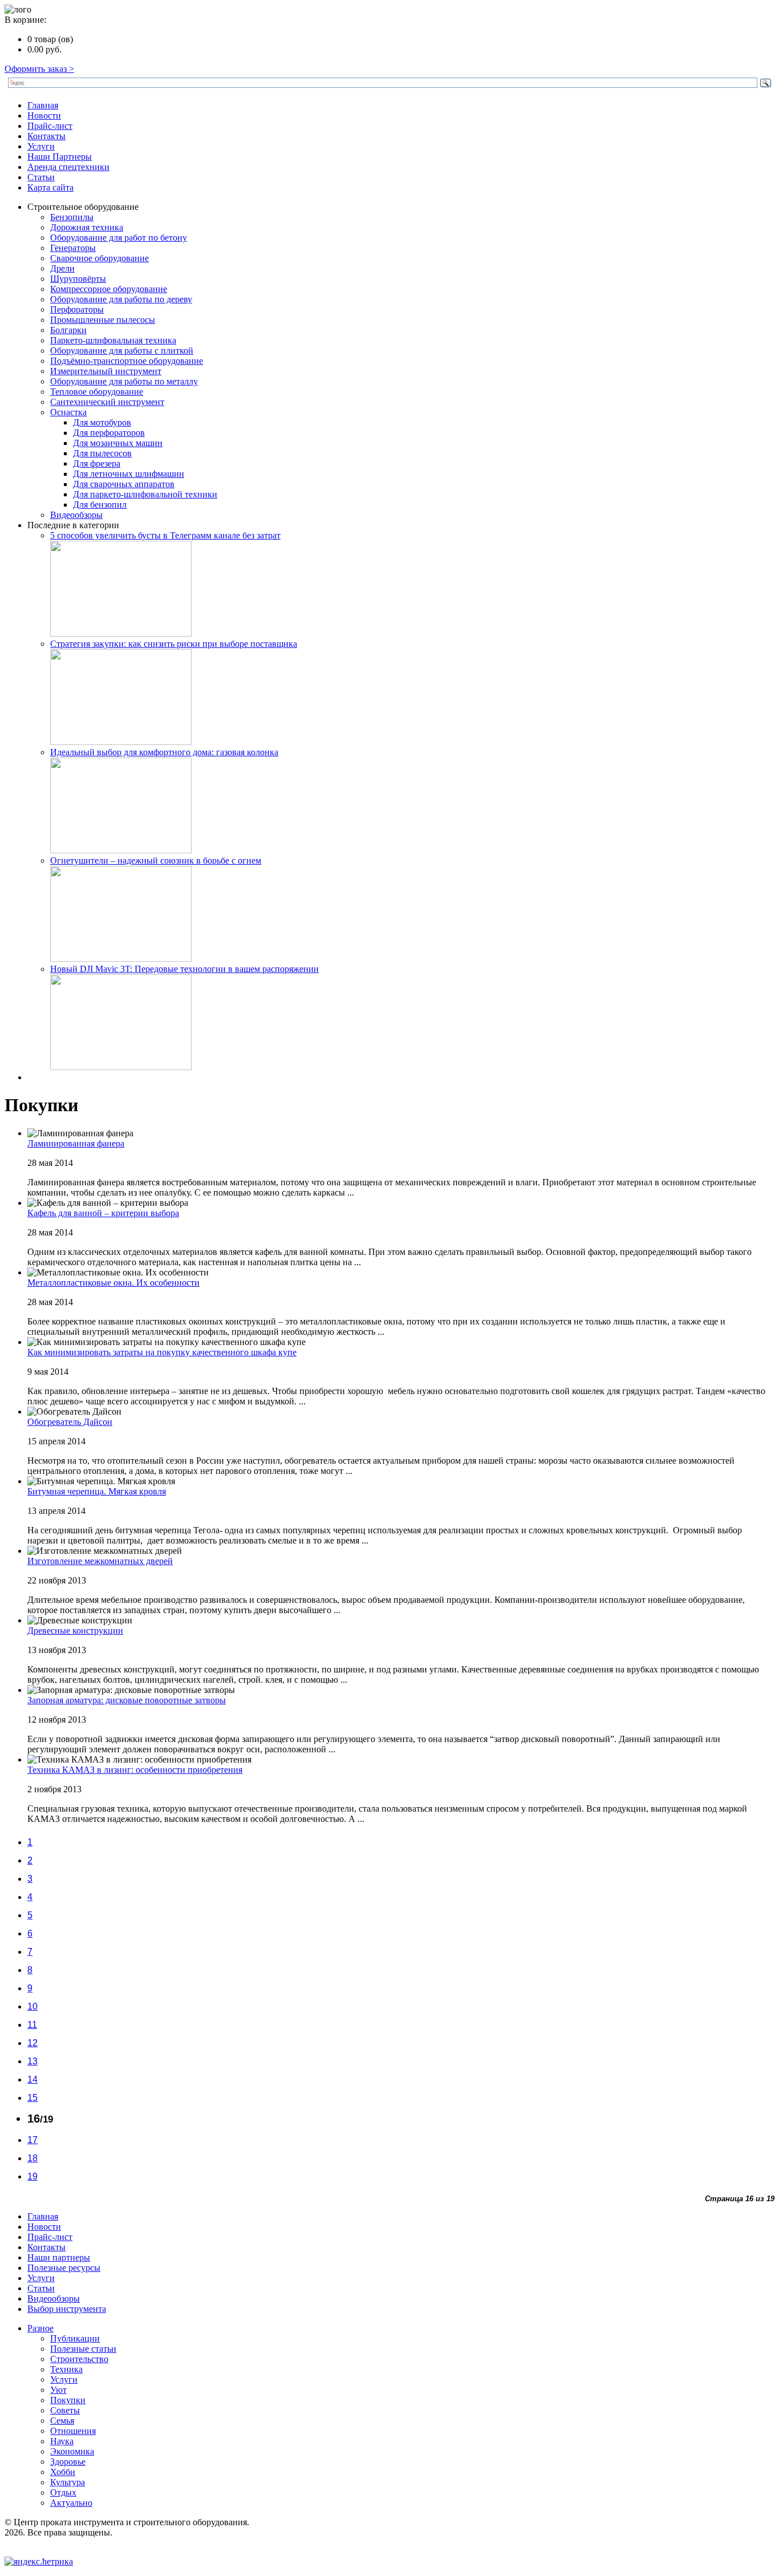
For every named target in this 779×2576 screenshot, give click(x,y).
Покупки (68, 2400)
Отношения (73, 2431)
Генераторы (73, 248)
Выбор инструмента (67, 2309)
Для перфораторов (109, 433)
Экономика (72, 2451)
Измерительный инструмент (106, 371)
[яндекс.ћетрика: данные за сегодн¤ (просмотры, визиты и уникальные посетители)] (39, 2562)
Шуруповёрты (78, 279)
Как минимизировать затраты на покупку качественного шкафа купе (162, 1352)
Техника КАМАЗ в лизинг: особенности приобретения (135, 1770)
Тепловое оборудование (97, 392)
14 (33, 2079)
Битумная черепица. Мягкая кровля (97, 1491)
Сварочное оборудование (100, 258)
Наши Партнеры (60, 157)
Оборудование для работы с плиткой (122, 351)
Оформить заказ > (39, 69)
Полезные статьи (83, 2349)
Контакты (46, 136)
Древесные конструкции (75, 1631)
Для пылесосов (102, 453)
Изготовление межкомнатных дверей (100, 1561)
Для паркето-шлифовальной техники (145, 494)
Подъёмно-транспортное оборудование (127, 361)
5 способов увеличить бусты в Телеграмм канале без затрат (165, 535)
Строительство (79, 2359)
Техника (66, 2369)
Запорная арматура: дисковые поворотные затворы (127, 1700)
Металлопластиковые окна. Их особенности (113, 1283)
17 (33, 2140)
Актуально (71, 2503)
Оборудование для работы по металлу (124, 381)
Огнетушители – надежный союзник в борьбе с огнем (156, 860)
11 (32, 2025)
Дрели (62, 268)
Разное (40, 2328)
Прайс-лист (50, 126)
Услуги (41, 146)
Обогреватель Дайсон (70, 1422)
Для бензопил (100, 505)
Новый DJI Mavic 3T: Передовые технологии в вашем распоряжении (184, 969)
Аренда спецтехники (68, 167)
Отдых (63, 2492)
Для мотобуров (102, 422)
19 (33, 2176)
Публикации (75, 2338)
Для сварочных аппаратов (124, 484)
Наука (62, 2441)
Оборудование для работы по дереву (121, 299)
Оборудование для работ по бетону (119, 238)
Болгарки (68, 330)
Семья (62, 2421)
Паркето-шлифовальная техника (113, 340)
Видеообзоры (76, 515)
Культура (68, 2482)
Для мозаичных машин (118, 443)
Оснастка (68, 412)
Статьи (41, 177)
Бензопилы (72, 217)
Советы (65, 2410)
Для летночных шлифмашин (129, 474)
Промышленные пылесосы (103, 320)
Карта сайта (50, 187)
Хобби (63, 2472)
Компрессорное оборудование (109, 289)
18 (33, 2158)
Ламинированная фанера (76, 1143)
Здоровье (68, 2462)
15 (33, 2098)
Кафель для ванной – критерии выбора (103, 1213)
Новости (44, 116)
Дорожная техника (87, 227)
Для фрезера (97, 463)
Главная (43, 105)
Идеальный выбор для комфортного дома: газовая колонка (164, 752)
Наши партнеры (59, 2257)
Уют (58, 2390)
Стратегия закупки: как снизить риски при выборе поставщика (174, 644)
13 (33, 2061)
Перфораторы (77, 309)
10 (33, 2006)
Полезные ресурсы (64, 2268)
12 (33, 2043)
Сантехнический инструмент (107, 402)
